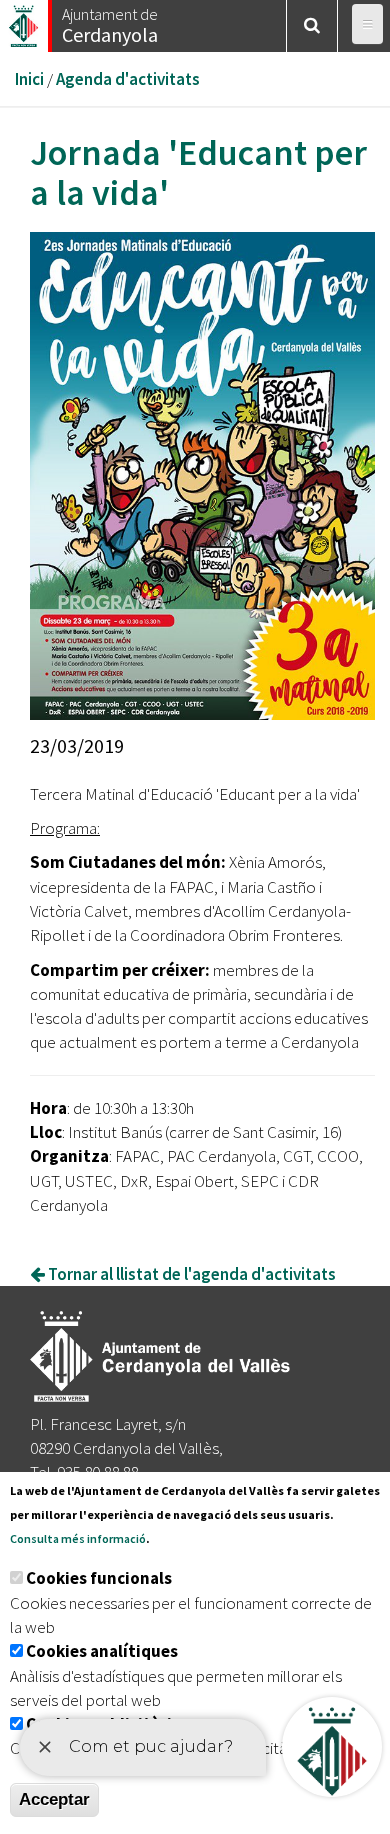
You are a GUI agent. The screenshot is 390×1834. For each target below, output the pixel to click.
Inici (29, 79)
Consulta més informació (78, 1538)
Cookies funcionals (99, 1578)
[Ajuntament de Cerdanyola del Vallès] (25, 20)
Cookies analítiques (102, 1651)
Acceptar (54, 1799)
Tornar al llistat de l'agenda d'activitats (190, 1274)
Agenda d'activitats (128, 79)
